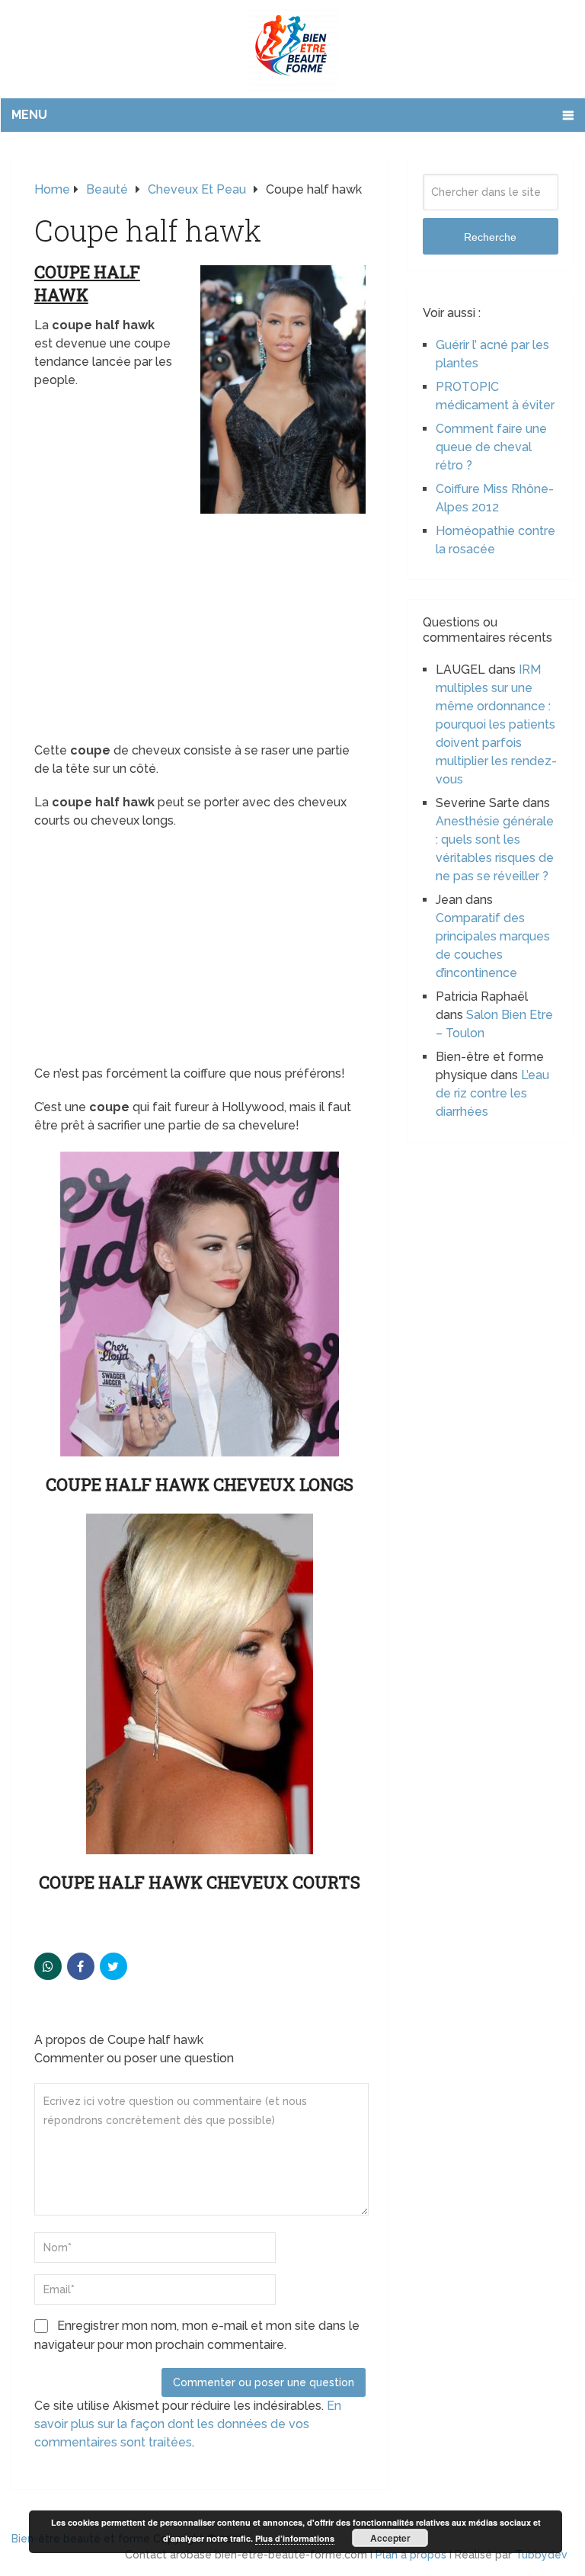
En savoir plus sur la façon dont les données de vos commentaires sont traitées (188, 2424)
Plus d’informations (295, 2538)
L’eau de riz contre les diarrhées (492, 1093)
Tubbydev (541, 2555)
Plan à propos (411, 2555)
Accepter (390, 2538)
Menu (29, 115)
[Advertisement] (200, 629)
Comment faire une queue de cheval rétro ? (491, 447)
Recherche (490, 237)
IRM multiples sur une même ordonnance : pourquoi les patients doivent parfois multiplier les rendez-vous (496, 724)
